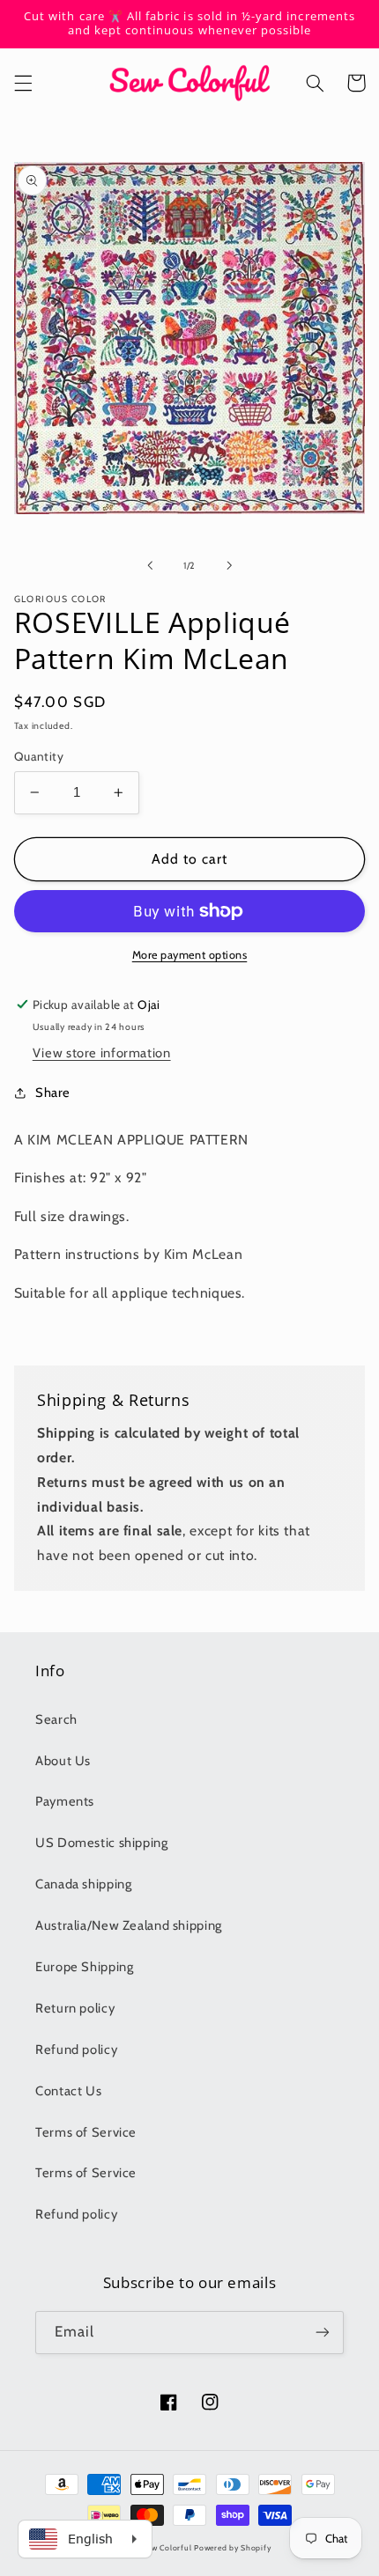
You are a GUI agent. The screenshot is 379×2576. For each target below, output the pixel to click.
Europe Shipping (84, 1967)
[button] (23, 83)
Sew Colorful (167, 2548)
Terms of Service (86, 2132)
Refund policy (76, 2050)
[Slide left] (150, 565)
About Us (63, 1761)
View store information (102, 1053)
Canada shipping (83, 1884)
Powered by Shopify (232, 2548)
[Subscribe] (323, 2333)
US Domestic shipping (102, 1843)
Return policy (75, 2008)
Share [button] (53, 1093)
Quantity (39, 756)
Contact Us (68, 2091)
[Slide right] (229, 565)
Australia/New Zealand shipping (129, 1925)
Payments (65, 1801)
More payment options (190, 955)
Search (56, 1719)
